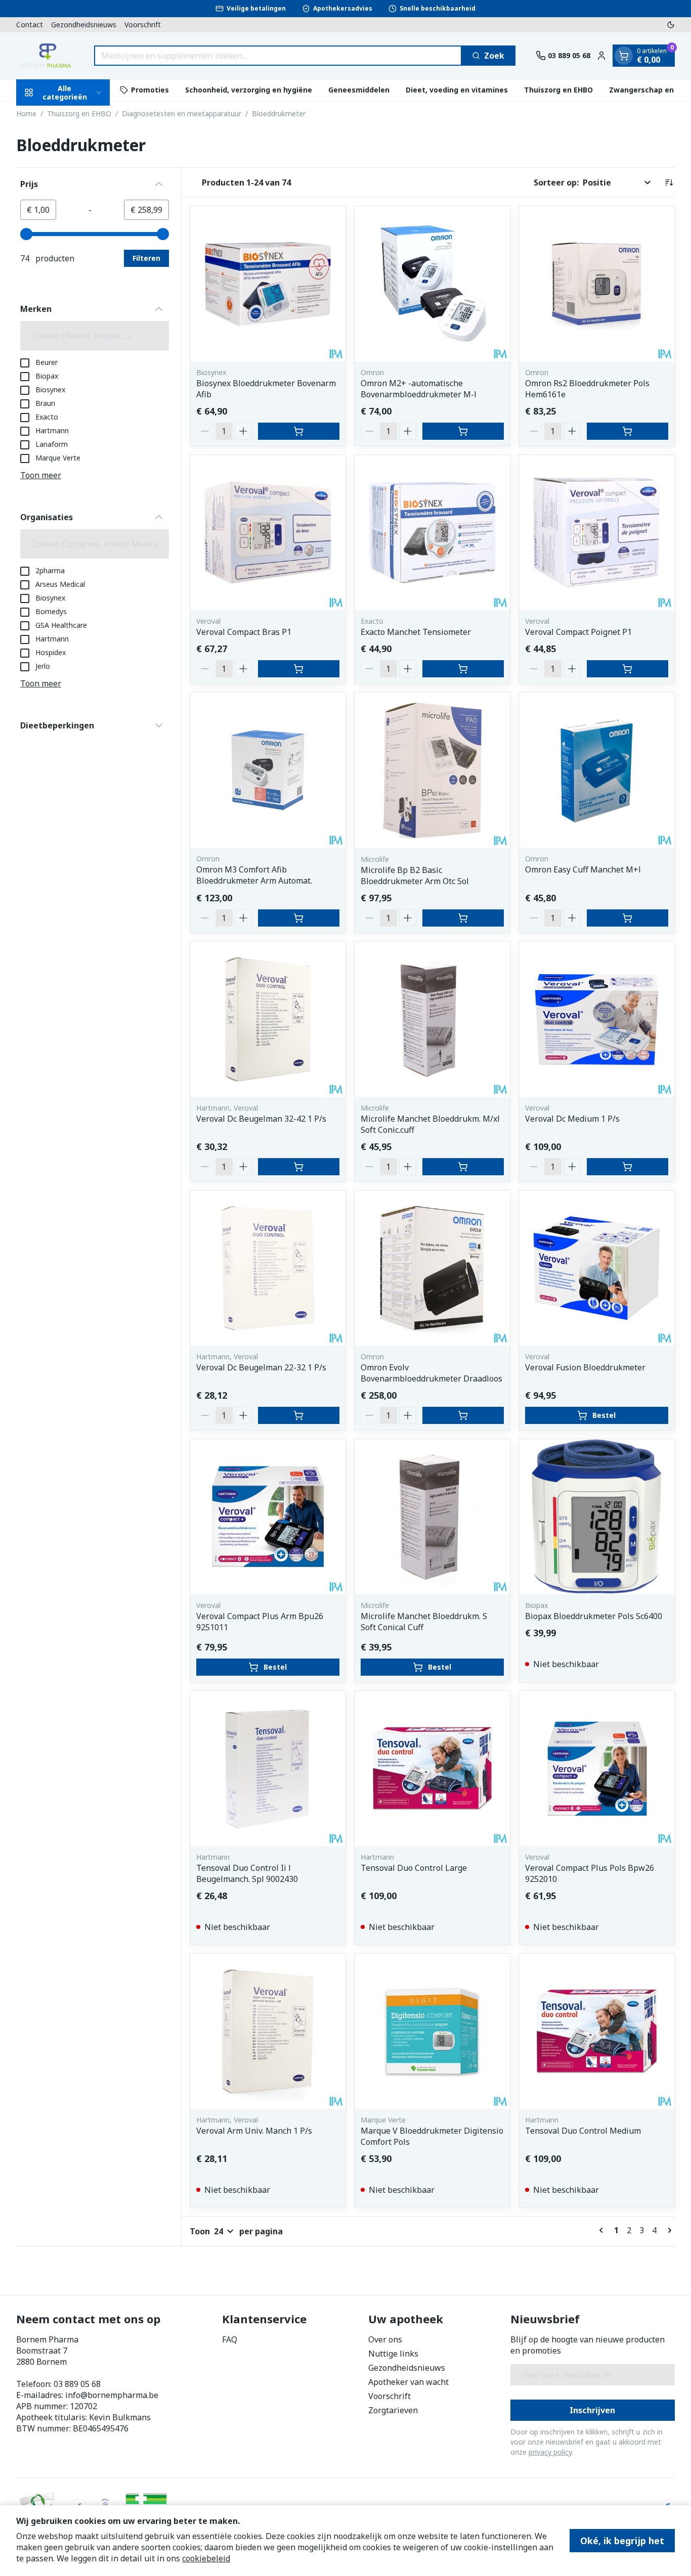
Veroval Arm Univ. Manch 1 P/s (254, 2131)
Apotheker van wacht (408, 2382)
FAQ (230, 2339)
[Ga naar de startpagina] (45, 56)
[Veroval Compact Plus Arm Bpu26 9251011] (268, 1517)
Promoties (150, 90)
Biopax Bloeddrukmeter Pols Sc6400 (594, 1616)
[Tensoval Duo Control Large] (432, 1768)
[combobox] (278, 56)
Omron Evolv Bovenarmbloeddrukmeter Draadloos (431, 1373)
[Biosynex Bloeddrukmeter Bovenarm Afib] (268, 284)
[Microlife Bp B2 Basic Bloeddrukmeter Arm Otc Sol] (432, 770)
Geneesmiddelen (359, 90)
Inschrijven (592, 2410)
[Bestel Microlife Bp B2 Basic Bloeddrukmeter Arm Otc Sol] (463, 918)
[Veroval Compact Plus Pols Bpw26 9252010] (597, 1768)
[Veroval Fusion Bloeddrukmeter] (597, 1268)
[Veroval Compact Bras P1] (268, 533)
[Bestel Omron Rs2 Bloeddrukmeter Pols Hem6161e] (628, 431)
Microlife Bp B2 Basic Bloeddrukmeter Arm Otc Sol (415, 876)
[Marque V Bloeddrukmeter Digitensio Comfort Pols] (432, 2031)
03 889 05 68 (77, 2384)
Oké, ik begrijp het (622, 2541)
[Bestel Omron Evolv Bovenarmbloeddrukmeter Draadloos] (463, 1415)
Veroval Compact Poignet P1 (578, 632)
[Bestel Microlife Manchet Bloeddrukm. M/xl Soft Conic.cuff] (463, 1167)
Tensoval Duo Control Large (414, 1868)
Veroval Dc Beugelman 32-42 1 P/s (261, 1119)
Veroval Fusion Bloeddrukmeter (585, 1367)
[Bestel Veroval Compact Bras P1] (299, 669)
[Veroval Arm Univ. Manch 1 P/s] (268, 2031)
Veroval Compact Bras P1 (244, 632)
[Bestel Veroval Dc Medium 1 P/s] (628, 1167)
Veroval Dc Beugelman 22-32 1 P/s (261, 1367)
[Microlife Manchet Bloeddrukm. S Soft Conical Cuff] (432, 1517)
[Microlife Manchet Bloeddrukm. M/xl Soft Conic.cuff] (432, 1019)
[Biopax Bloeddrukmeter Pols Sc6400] (597, 1517)
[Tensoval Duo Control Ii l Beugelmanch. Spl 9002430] (268, 1768)
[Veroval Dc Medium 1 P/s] (597, 1019)
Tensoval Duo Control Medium (583, 2131)
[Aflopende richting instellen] (669, 182)
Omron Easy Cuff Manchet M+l (583, 869)
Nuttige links (393, 2354)
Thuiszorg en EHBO (558, 90)
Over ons (385, 2339)
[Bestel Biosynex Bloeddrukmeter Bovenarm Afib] (299, 431)
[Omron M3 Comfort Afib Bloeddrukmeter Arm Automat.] (268, 770)
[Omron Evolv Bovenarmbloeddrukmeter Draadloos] (432, 1268)
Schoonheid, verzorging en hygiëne (249, 90)
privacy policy (550, 2452)
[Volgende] (668, 2230)
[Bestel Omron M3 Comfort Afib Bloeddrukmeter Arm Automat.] (299, 918)
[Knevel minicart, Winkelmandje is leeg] (624, 56)
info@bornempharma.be (112, 2395)
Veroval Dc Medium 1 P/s (572, 1119)
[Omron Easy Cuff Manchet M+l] (597, 770)
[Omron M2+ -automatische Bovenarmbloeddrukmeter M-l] (432, 284)
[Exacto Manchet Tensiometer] (432, 533)
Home (26, 113)
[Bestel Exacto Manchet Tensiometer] (463, 669)
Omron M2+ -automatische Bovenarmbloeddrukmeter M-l (419, 389)
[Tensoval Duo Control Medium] (597, 2031)
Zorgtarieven (393, 2410)
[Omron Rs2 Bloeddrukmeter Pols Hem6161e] (597, 284)
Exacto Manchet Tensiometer (416, 632)
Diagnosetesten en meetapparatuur (182, 113)
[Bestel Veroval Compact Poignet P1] (628, 669)
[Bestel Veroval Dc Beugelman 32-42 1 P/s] (299, 1167)
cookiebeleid (206, 2558)
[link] (603, 2230)
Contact (30, 25)
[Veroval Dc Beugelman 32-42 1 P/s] (268, 1019)
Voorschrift (143, 25)
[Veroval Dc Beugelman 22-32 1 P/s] (268, 1268)
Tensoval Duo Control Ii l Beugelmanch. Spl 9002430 (247, 1873)
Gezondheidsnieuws (84, 25)
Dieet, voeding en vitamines (457, 90)
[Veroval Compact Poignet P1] (597, 533)
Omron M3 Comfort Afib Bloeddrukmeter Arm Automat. (254, 875)
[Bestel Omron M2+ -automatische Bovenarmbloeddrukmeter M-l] (463, 431)
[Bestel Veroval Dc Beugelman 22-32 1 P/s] (299, 1415)
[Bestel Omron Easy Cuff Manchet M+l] (628, 918)
